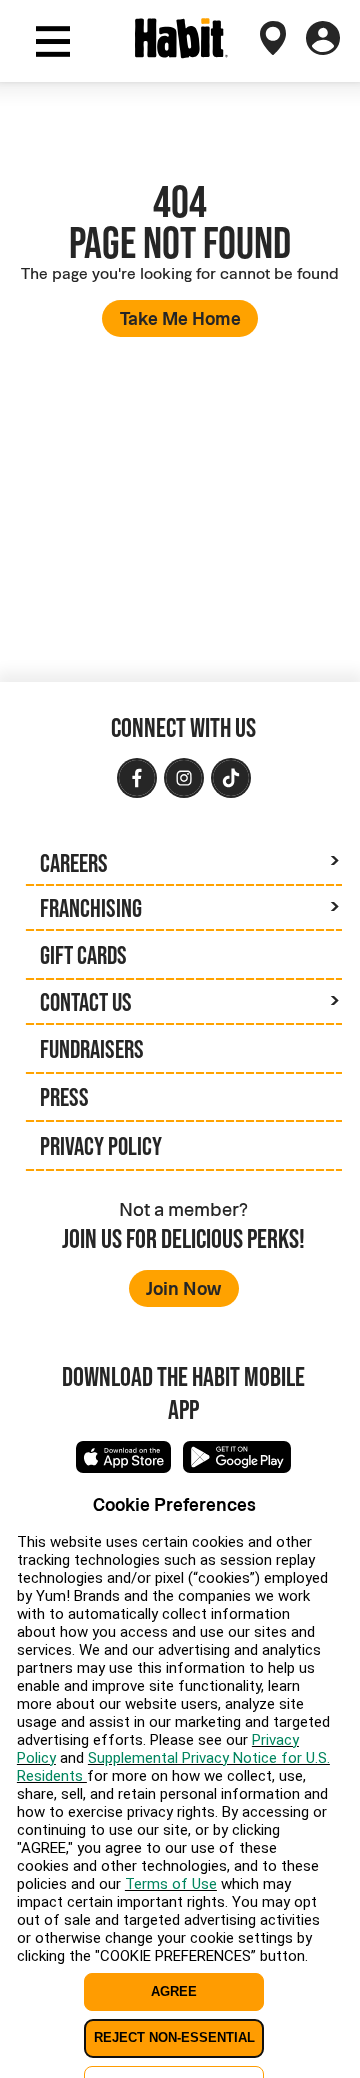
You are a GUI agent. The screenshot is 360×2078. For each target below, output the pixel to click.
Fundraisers (92, 1049)
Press (64, 1097)
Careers (74, 863)
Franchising (91, 908)
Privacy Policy (101, 1146)
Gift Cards (83, 955)
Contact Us (86, 1002)
